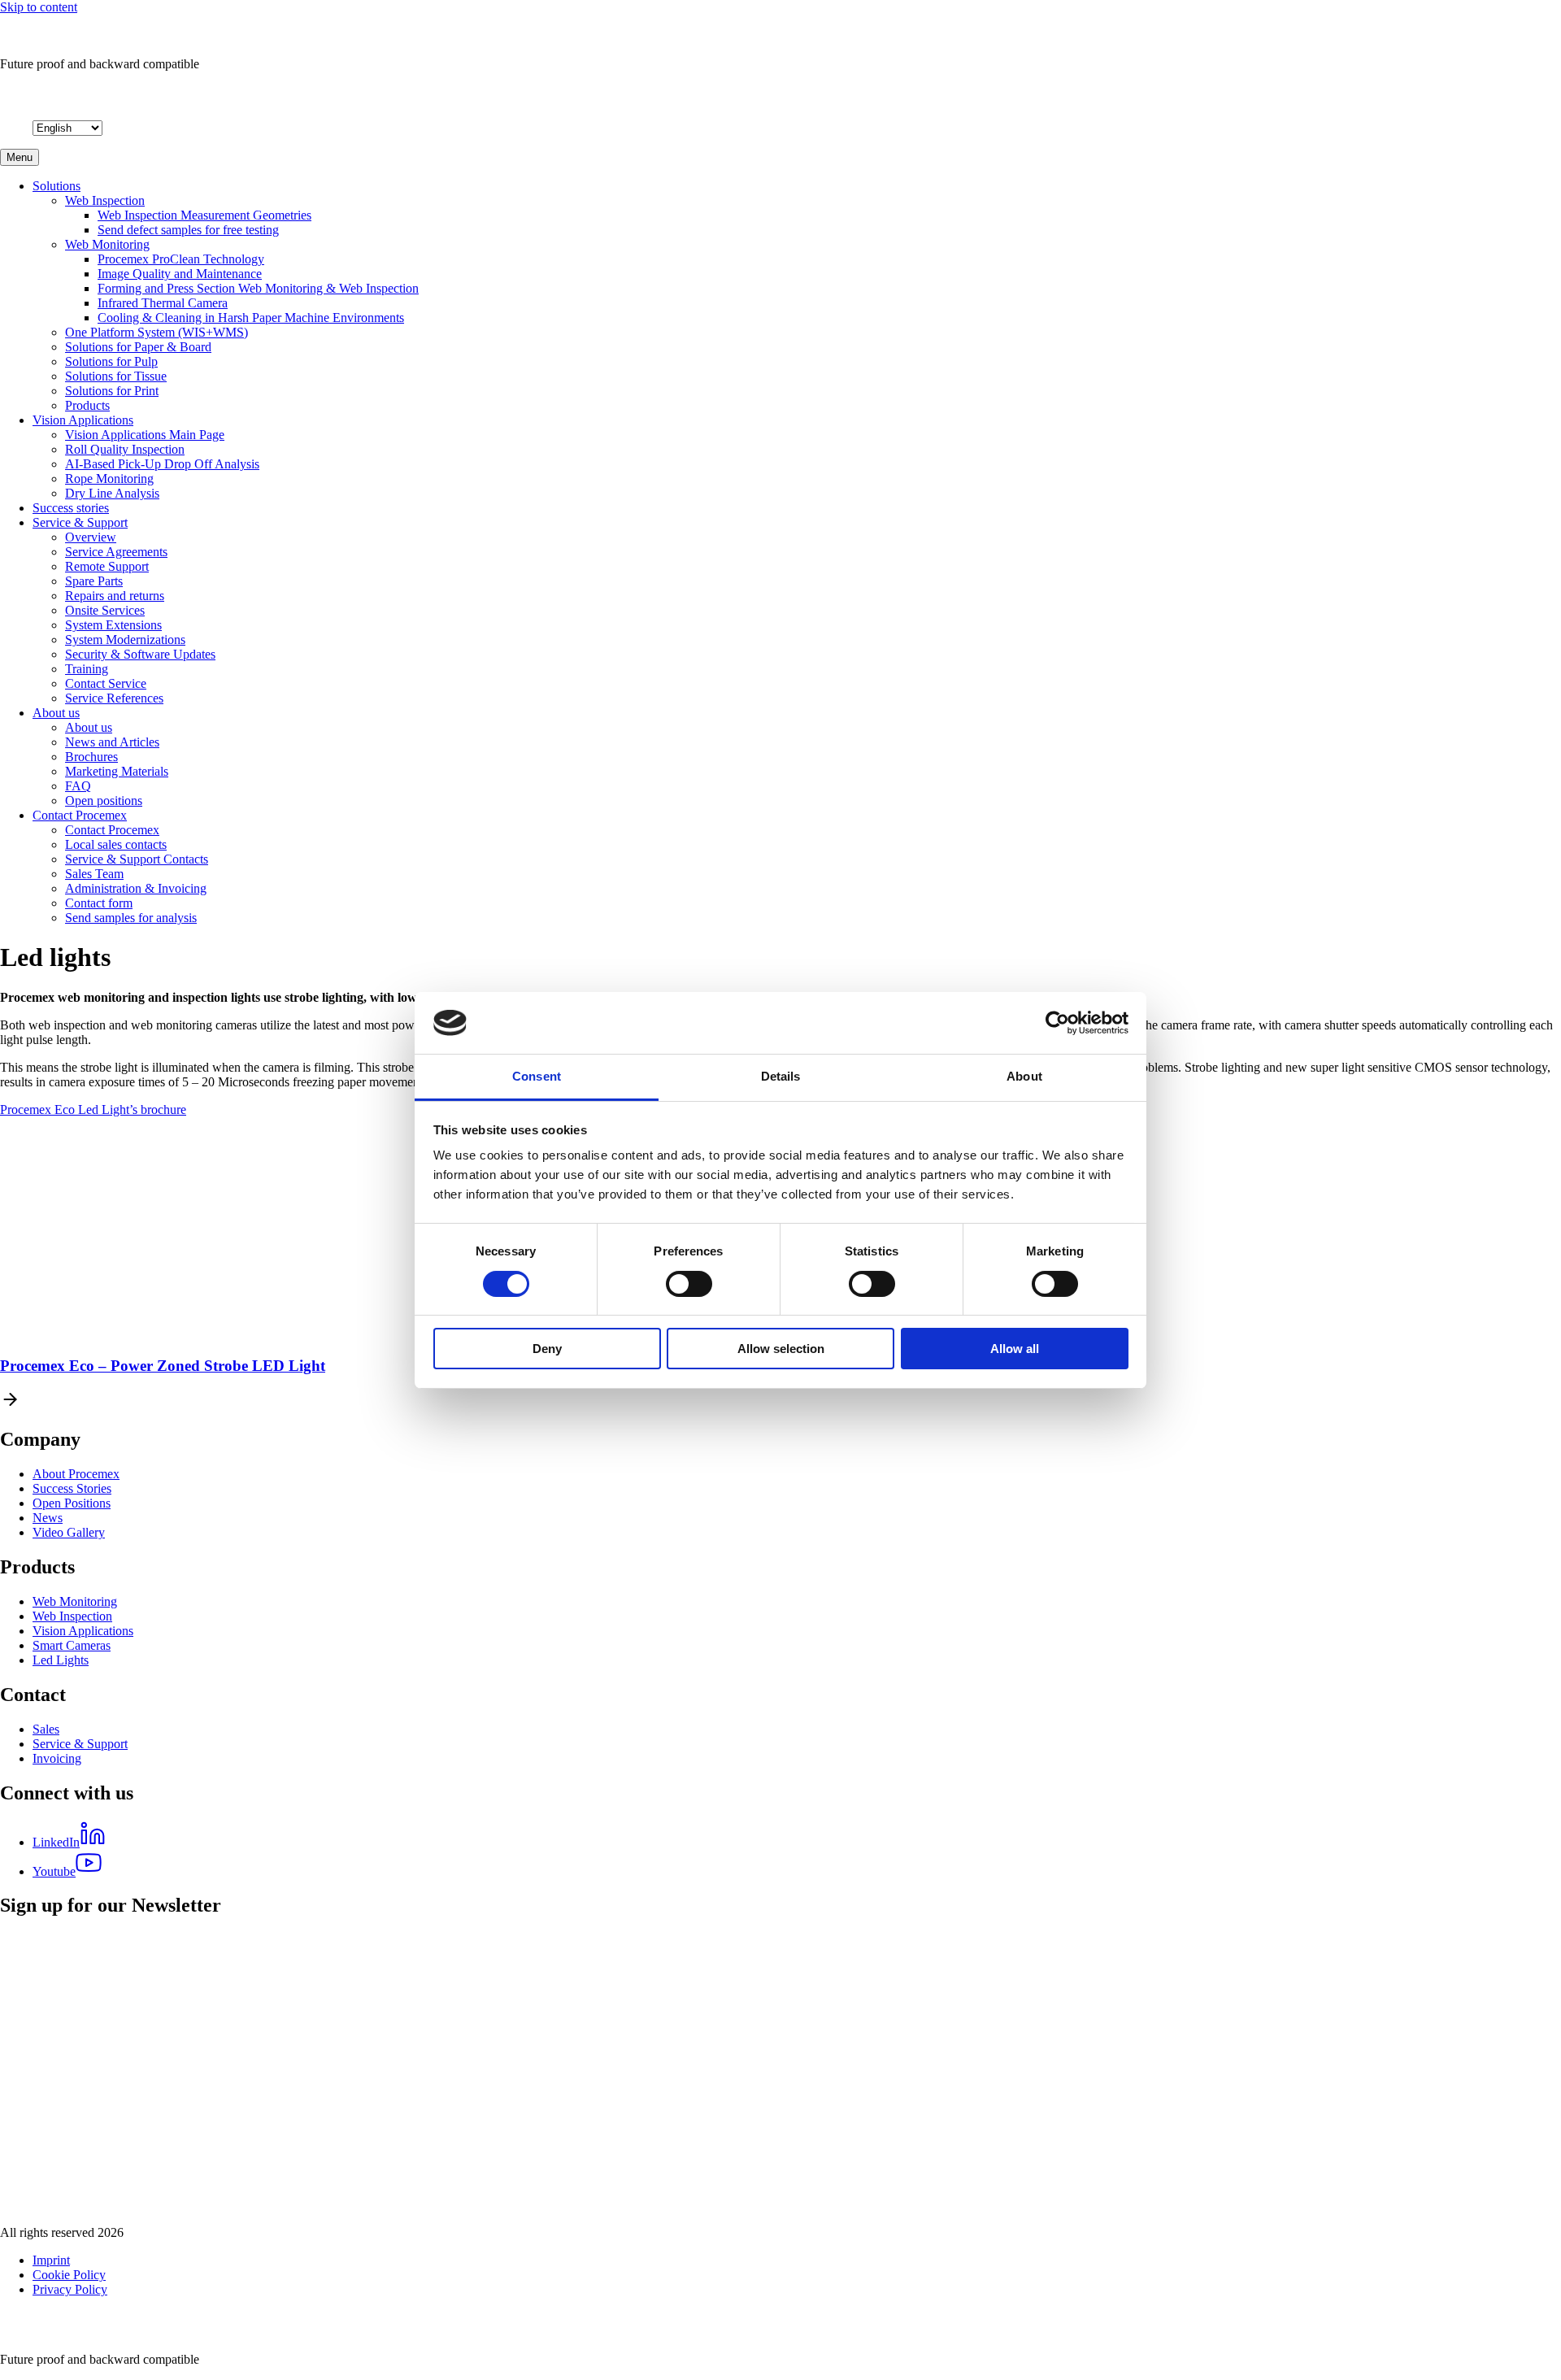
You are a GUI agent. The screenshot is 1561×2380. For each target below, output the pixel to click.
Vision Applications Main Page (145, 435)
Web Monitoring (107, 244)
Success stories (71, 508)
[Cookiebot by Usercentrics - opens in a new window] (1057, 1023)
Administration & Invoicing (136, 888)
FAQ (78, 786)
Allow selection (781, 1349)
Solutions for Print (112, 391)
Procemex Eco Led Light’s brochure (93, 1110)
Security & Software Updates (140, 654)
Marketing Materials (117, 771)
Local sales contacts (116, 844)
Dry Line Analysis (112, 493)
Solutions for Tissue (116, 376)
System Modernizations (125, 640)
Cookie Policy (69, 2275)
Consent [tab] (537, 1076)
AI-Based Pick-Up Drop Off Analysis (162, 464)
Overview (91, 537)
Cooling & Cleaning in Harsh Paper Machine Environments (251, 318)
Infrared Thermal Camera (163, 303)
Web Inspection (105, 200)
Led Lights (61, 1660)
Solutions (57, 186)
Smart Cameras (72, 1645)
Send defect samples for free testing (188, 230)
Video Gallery (69, 1532)
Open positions (104, 801)
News (48, 1518)
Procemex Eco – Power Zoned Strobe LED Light (163, 1366)
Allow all (1015, 1349)
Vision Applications (83, 420)
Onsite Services (105, 610)
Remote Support (107, 566)
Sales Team (94, 874)
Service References (114, 698)
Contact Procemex (80, 815)
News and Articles (112, 742)
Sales (46, 1729)
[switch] (689, 1284)
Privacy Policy (70, 2289)
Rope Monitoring (109, 479)
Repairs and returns (115, 596)
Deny (547, 1349)
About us (56, 713)
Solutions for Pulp (111, 361)
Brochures (91, 757)
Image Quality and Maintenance (180, 274)
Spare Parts (94, 581)
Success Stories (72, 1488)
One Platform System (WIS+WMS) (157, 332)
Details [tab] (781, 1076)
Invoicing (57, 1758)
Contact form (99, 903)
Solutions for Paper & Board (138, 347)
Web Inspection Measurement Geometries (204, 215)
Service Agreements (116, 552)
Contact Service (106, 683)
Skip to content (39, 7)
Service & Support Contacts (137, 859)
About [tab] (1024, 1076)
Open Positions (72, 1503)
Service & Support (80, 522)
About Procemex (76, 1474)
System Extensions (113, 625)
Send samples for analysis (131, 918)
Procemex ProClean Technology (181, 259)
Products (87, 405)
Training (87, 669)
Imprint (51, 2260)
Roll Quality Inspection (125, 449)
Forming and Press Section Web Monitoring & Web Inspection (258, 288)
